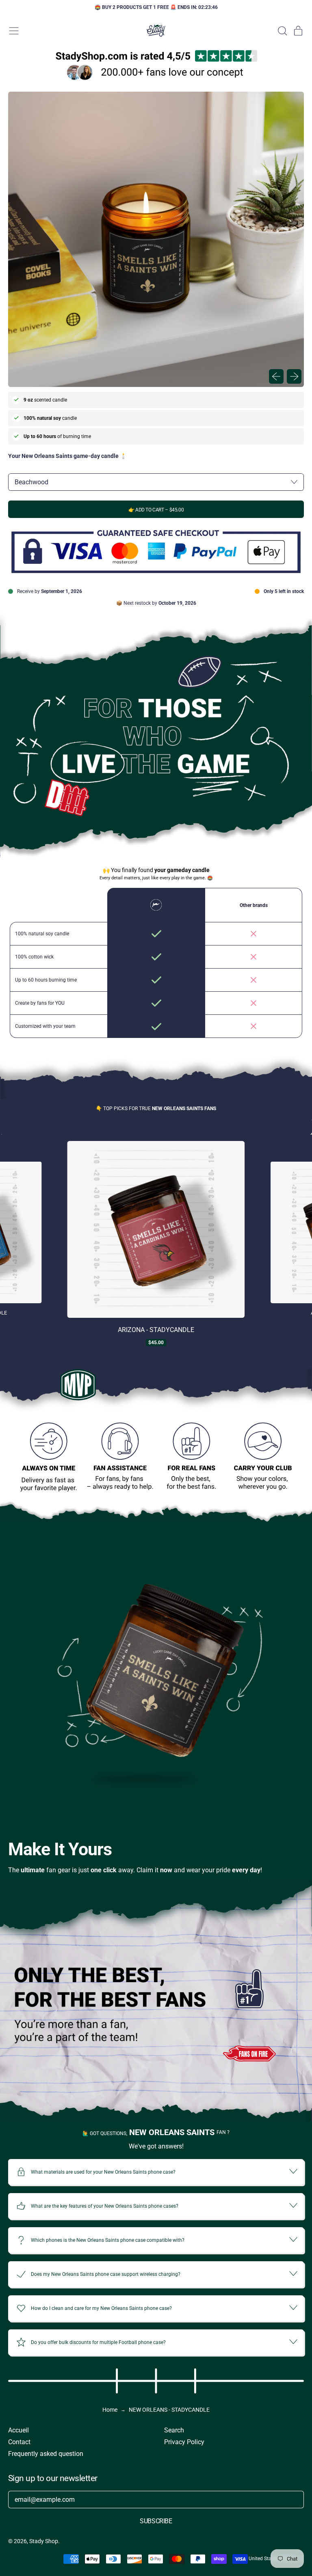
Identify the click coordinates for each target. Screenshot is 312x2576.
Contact (19, 2442)
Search (174, 2430)
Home (110, 2410)
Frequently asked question (46, 2454)
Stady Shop (44, 2541)
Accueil (18, 2430)
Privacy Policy (184, 2442)
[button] (282, 31)
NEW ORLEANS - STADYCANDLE (169, 2410)
